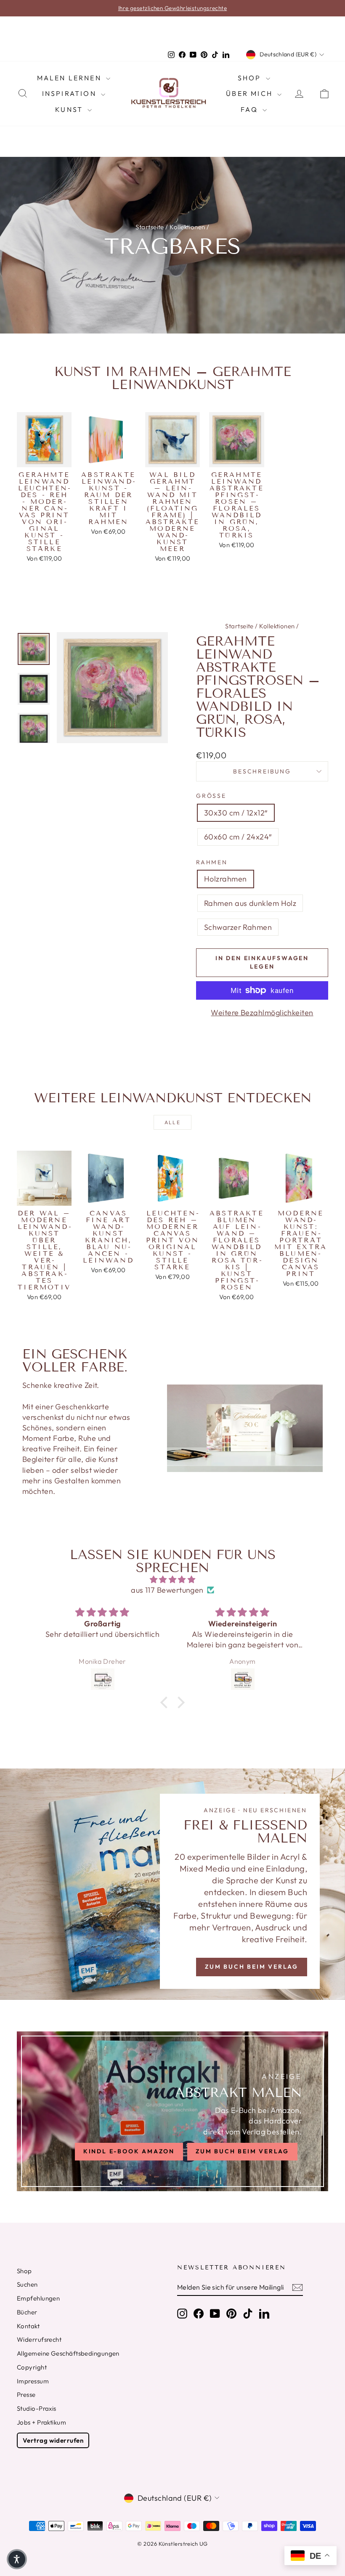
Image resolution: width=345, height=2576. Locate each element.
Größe (211, 796)
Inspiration (70, 93)
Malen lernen (71, 78)
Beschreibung (262, 771)
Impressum (33, 2381)
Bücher (27, 2312)
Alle (173, 1122)
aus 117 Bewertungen (167, 1590)
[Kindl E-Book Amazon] (172, 2111)
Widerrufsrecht (39, 2339)
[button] (166, 1702)
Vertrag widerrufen (53, 2440)
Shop (251, 78)
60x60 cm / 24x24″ (238, 837)
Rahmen (212, 862)
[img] (172, 1579)
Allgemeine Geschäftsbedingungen (68, 2353)
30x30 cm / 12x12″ (236, 813)
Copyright (32, 2367)
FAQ (251, 109)
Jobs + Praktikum (41, 2422)
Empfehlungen (38, 2298)
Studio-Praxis (37, 2408)
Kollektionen (187, 227)
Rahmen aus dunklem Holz (250, 903)
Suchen (27, 2284)
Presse (26, 2395)
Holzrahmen (226, 879)
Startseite (150, 227)
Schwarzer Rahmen (238, 927)
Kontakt (28, 2326)
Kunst (70, 109)
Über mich (251, 93)
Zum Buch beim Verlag (252, 1967)
